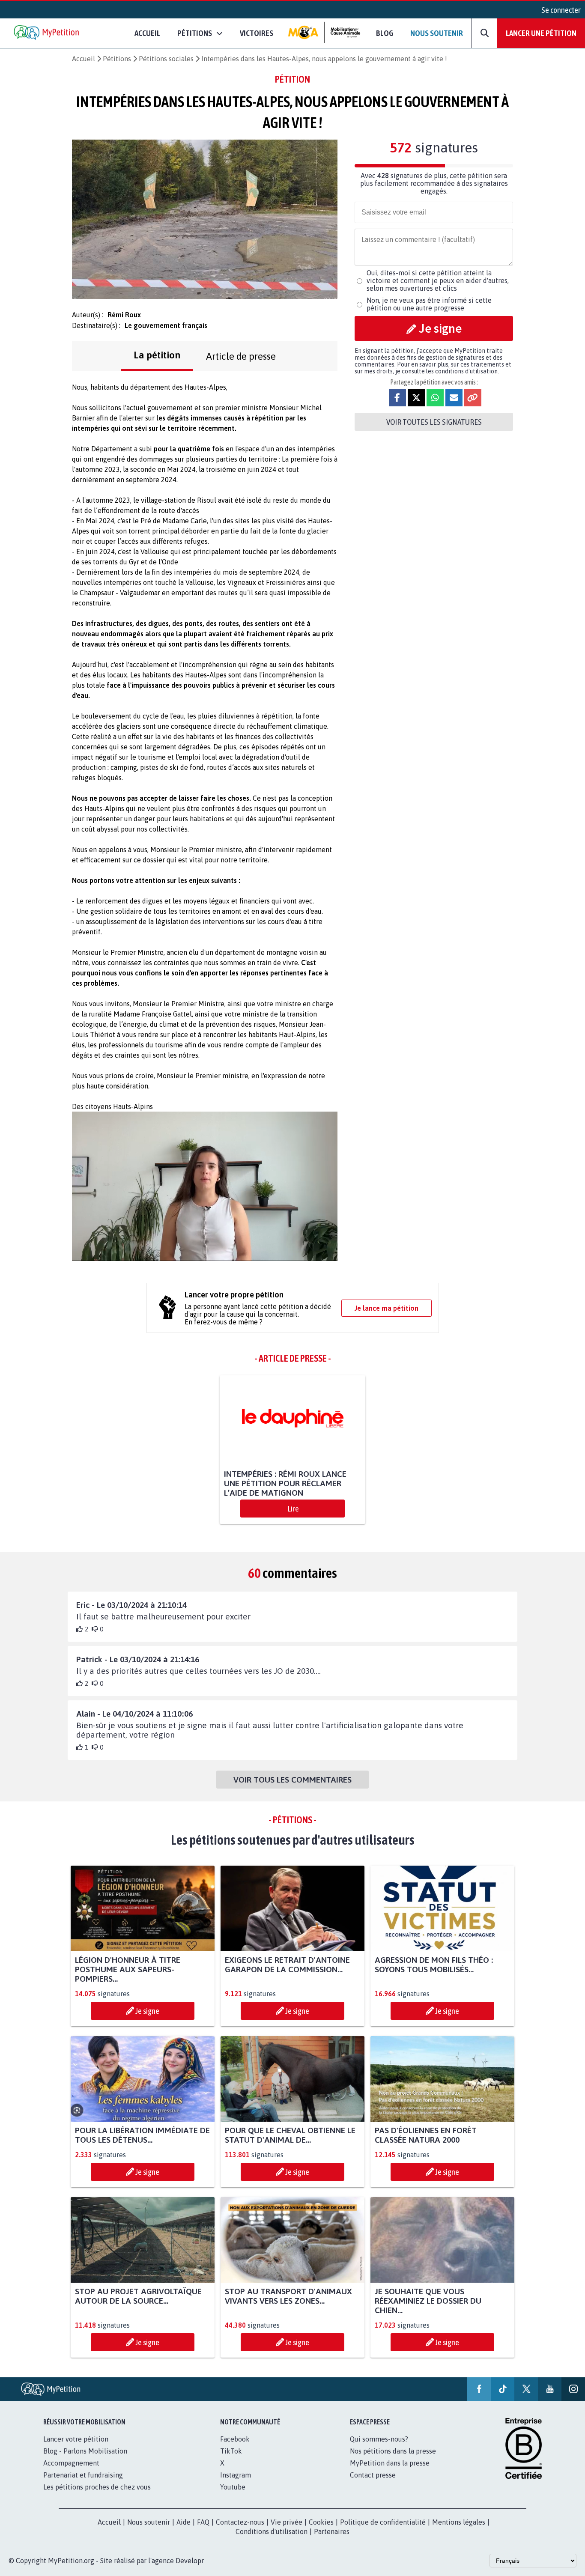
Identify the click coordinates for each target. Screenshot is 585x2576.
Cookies (321, 2522)
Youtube (233, 2487)
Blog (385, 33)
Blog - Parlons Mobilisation (85, 2451)
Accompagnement (71, 2463)
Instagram (236, 2475)
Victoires (257, 33)
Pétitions (117, 59)
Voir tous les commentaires (292, 1780)
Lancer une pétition (541, 33)
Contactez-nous (240, 2522)
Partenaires (332, 2531)
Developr (190, 2561)
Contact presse (373, 2475)
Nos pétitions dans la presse (393, 2451)
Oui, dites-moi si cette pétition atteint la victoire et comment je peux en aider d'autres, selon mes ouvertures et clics (438, 280)
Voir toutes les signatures (434, 422)
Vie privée (287, 2522)
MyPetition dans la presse (390, 2463)
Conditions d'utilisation (272, 2531)
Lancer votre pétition (76, 2439)
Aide (184, 2522)
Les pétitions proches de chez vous (97, 2487)
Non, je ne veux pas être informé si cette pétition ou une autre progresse (429, 304)
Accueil (147, 33)
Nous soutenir (437, 33)
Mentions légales (459, 2522)
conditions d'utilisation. (467, 371)
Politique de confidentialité (383, 2522)
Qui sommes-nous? (379, 2439)
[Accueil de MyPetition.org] (47, 33)
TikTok (231, 2451)
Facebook (235, 2439)
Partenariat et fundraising (83, 2475)
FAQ (203, 2522)
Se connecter (561, 10)
